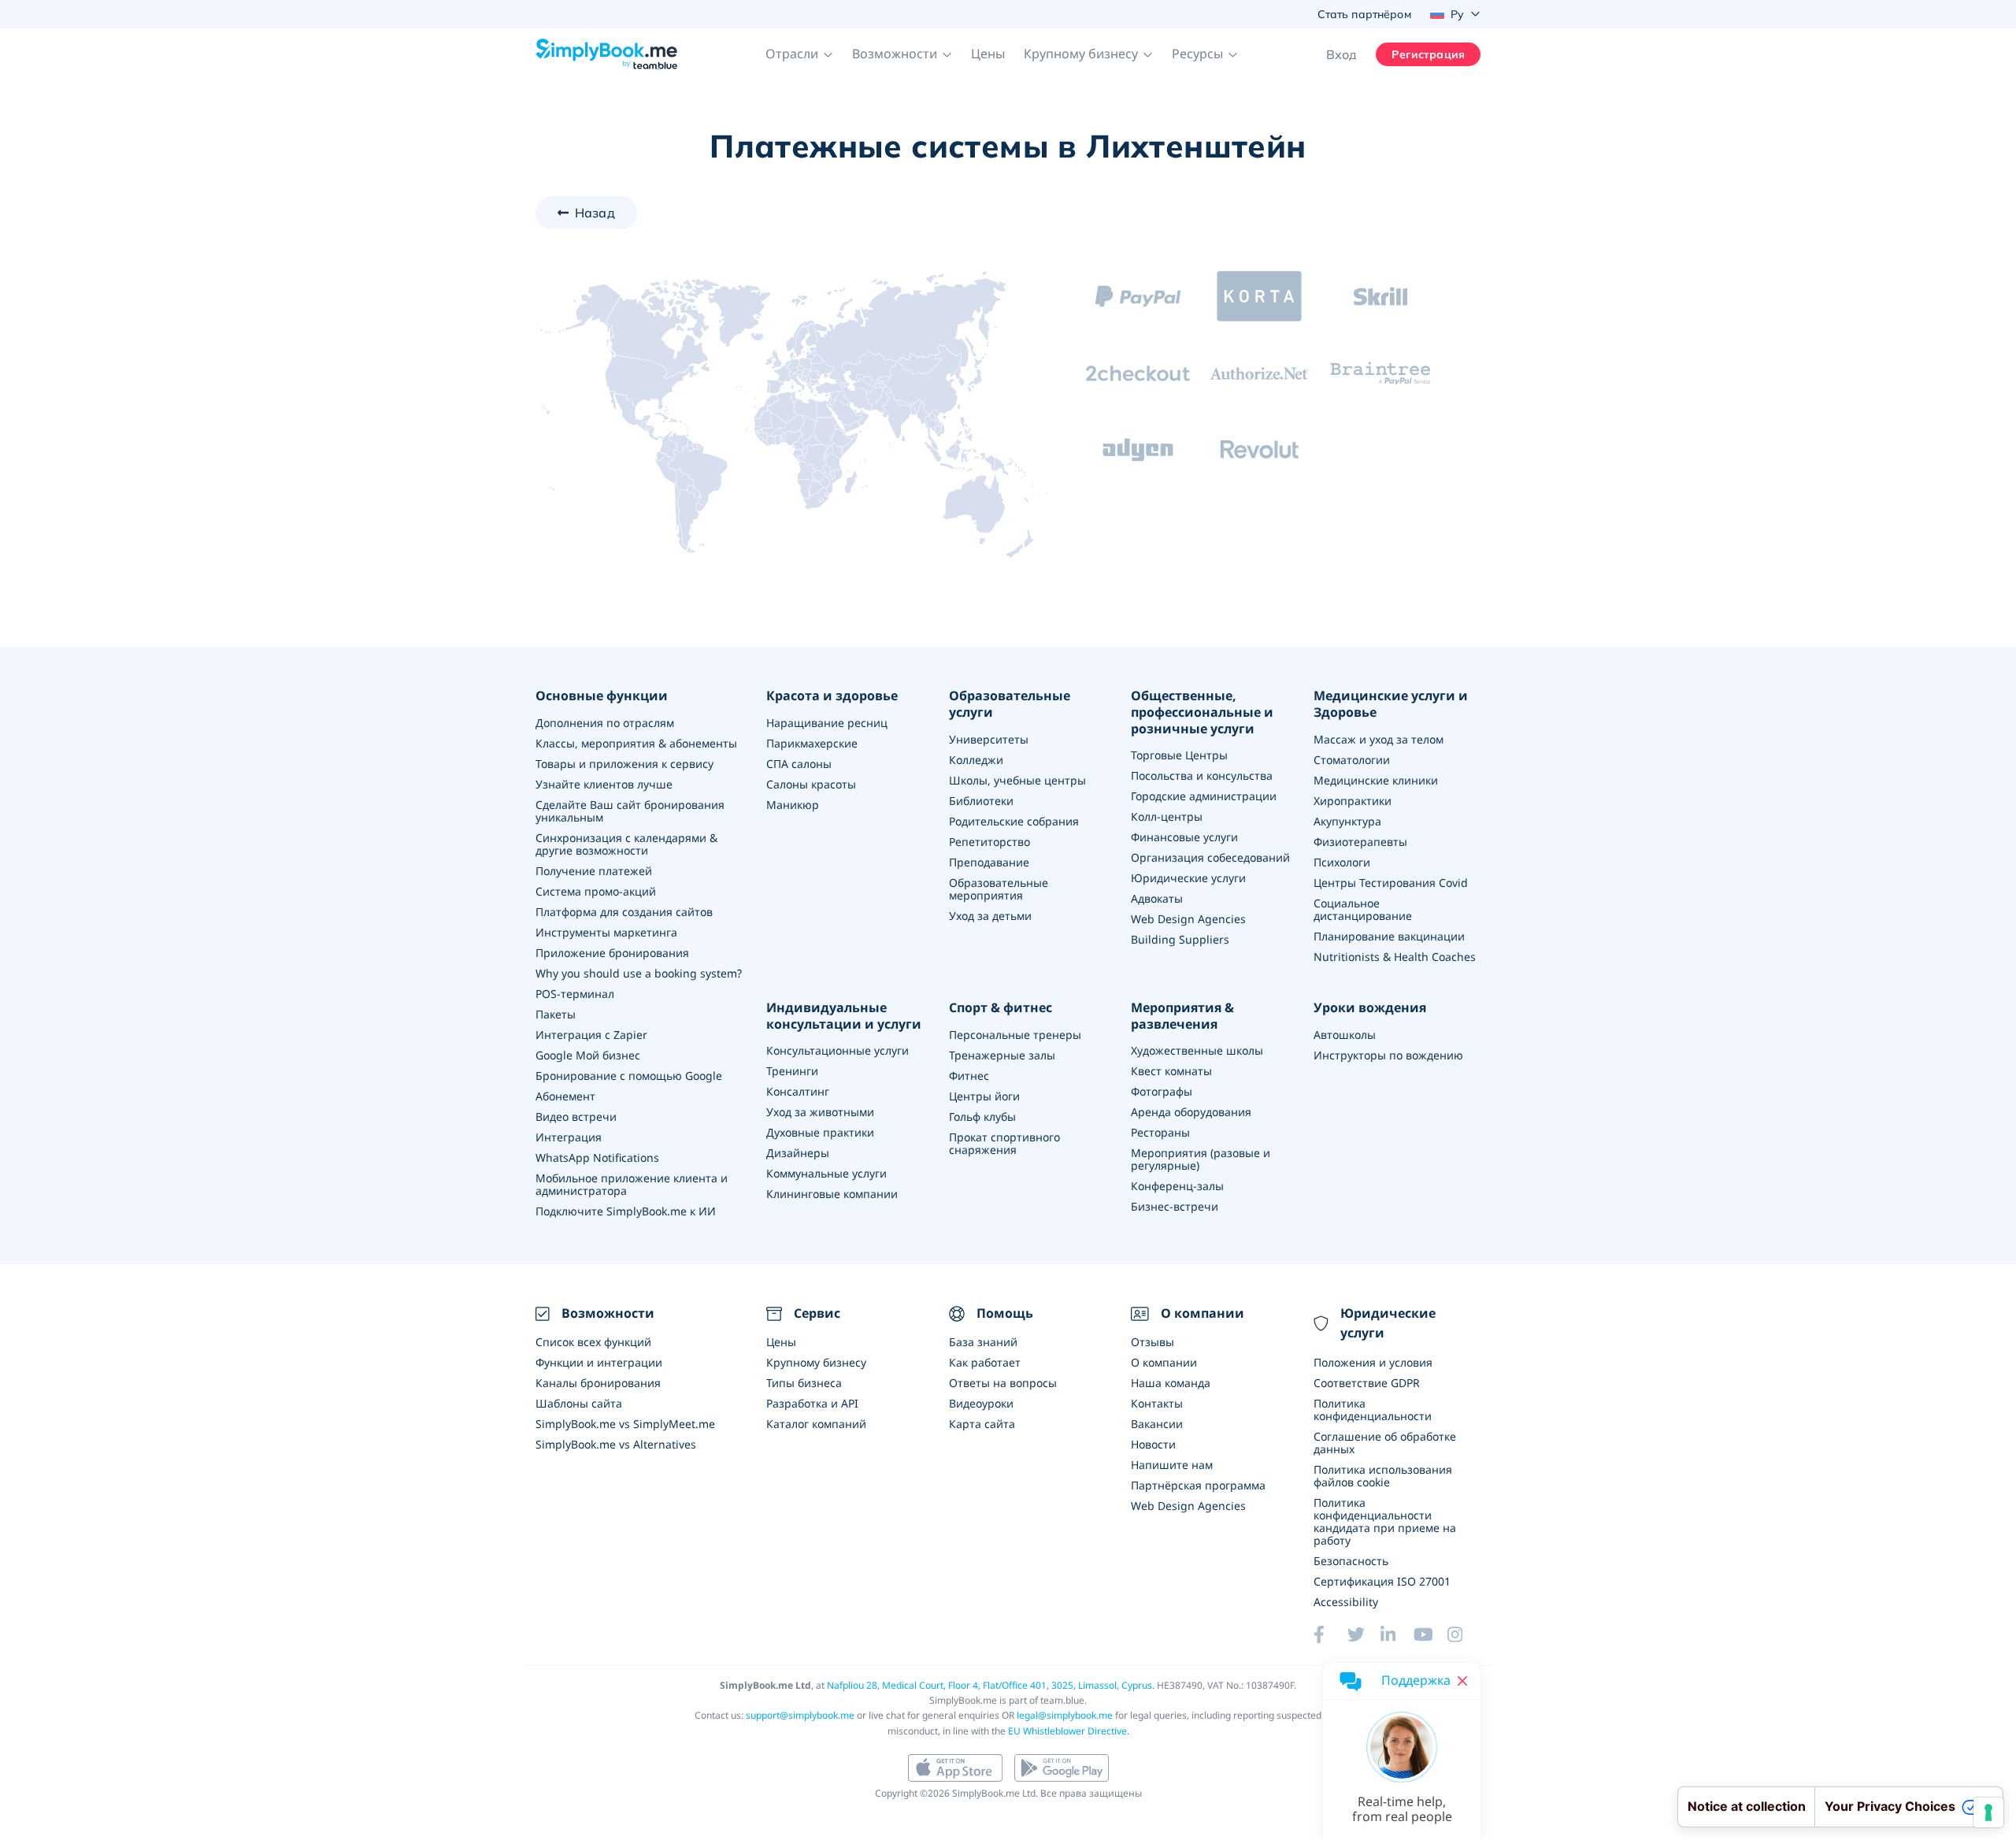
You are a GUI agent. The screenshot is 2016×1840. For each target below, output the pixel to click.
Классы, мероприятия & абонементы (636, 743)
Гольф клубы (982, 1117)
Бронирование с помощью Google (629, 1076)
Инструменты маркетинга (606, 932)
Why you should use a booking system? (639, 973)
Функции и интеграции (599, 1362)
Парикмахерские (812, 743)
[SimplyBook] (606, 54)
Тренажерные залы (1002, 1055)
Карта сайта (982, 1424)
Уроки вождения (1370, 1008)
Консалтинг (798, 1091)
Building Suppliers (1180, 939)
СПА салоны (799, 764)
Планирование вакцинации (1389, 936)
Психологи (1342, 862)
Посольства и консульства (1202, 775)
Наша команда (1171, 1383)
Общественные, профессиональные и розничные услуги (1202, 712)
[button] (799, 54)
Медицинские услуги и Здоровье (1391, 704)
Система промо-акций (596, 891)
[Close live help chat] (1462, 1681)
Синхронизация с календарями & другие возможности (626, 844)
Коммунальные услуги (826, 1173)
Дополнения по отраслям (605, 723)
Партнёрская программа (1198, 1485)
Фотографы (1162, 1091)
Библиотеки (981, 801)
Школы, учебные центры (1017, 780)
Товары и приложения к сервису (624, 764)
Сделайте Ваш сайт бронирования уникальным (630, 811)
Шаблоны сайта (579, 1403)
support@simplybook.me (800, 1715)
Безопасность (1351, 1561)
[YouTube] (1430, 1634)
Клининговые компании (832, 1194)
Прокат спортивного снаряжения (1004, 1143)
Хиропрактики (1353, 801)
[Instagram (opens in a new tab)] (1464, 1634)
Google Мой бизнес (588, 1055)
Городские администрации (1204, 796)
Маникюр (793, 805)
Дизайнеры (798, 1153)
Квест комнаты (1171, 1071)
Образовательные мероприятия (999, 889)
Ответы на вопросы (1003, 1383)
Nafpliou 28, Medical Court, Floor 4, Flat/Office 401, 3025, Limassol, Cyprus (989, 1685)
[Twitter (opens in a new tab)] (1364, 1634)
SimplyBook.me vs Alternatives (616, 1444)
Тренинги (792, 1071)
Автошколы (1345, 1035)
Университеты (989, 739)
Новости (1153, 1444)
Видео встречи (576, 1117)
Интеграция (569, 1137)
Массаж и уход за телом (1379, 739)
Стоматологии (1352, 760)
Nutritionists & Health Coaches (1395, 957)
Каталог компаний (816, 1424)
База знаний (983, 1342)
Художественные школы (1197, 1050)
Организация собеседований (1210, 857)
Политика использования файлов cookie (1383, 1476)
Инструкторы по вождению (1388, 1055)
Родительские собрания (1014, 821)
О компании (1164, 1362)
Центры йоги (984, 1096)
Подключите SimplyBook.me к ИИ (626, 1211)
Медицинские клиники (1376, 780)
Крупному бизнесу (816, 1362)
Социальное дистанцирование (1363, 909)
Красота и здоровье (832, 696)
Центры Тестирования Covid (1391, 883)
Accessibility (1346, 1602)
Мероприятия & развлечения (1182, 1016)
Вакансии (1157, 1424)
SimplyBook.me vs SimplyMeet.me (625, 1424)
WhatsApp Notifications (597, 1157)
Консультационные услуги (838, 1050)
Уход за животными (820, 1112)
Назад (595, 213)
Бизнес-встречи (1175, 1206)
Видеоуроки (981, 1403)
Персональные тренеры (1015, 1035)
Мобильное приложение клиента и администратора (632, 1184)
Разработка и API (812, 1403)
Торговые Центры (1179, 755)
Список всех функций (593, 1342)
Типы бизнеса (804, 1383)
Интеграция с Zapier (591, 1035)
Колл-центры (1167, 816)
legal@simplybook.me (1065, 1715)
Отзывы (1153, 1342)
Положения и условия (1373, 1362)
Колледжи (976, 760)
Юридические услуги (1188, 878)
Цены (988, 54)
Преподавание (989, 862)
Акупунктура (1347, 821)
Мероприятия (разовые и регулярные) (1201, 1159)
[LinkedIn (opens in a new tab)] (1397, 1634)
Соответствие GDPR (1367, 1383)
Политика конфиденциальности (1373, 1410)
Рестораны (1160, 1132)
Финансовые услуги (1184, 837)
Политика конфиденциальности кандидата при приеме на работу (1385, 1521)
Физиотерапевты (1360, 842)
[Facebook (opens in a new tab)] (1330, 1634)
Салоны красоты (811, 784)
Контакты (1157, 1403)
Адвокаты (1157, 898)
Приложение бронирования (612, 953)
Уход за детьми (990, 916)
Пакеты (556, 1014)
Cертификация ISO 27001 (1382, 1581)
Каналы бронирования (598, 1383)
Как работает (985, 1362)
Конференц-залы (1177, 1186)
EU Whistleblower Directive (1067, 1731)
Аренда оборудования (1191, 1112)
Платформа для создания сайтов (624, 912)
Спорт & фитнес (1001, 1008)
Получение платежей (594, 871)
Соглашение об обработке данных (1385, 1443)
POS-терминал (575, 994)
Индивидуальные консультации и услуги (844, 1016)
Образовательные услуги (1010, 704)
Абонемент (565, 1096)
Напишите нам (1172, 1465)
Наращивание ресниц (827, 723)
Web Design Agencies (1188, 919)
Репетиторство (989, 842)
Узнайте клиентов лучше (604, 784)
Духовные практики (820, 1132)
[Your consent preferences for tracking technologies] (1988, 1812)
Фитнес (969, 1076)
